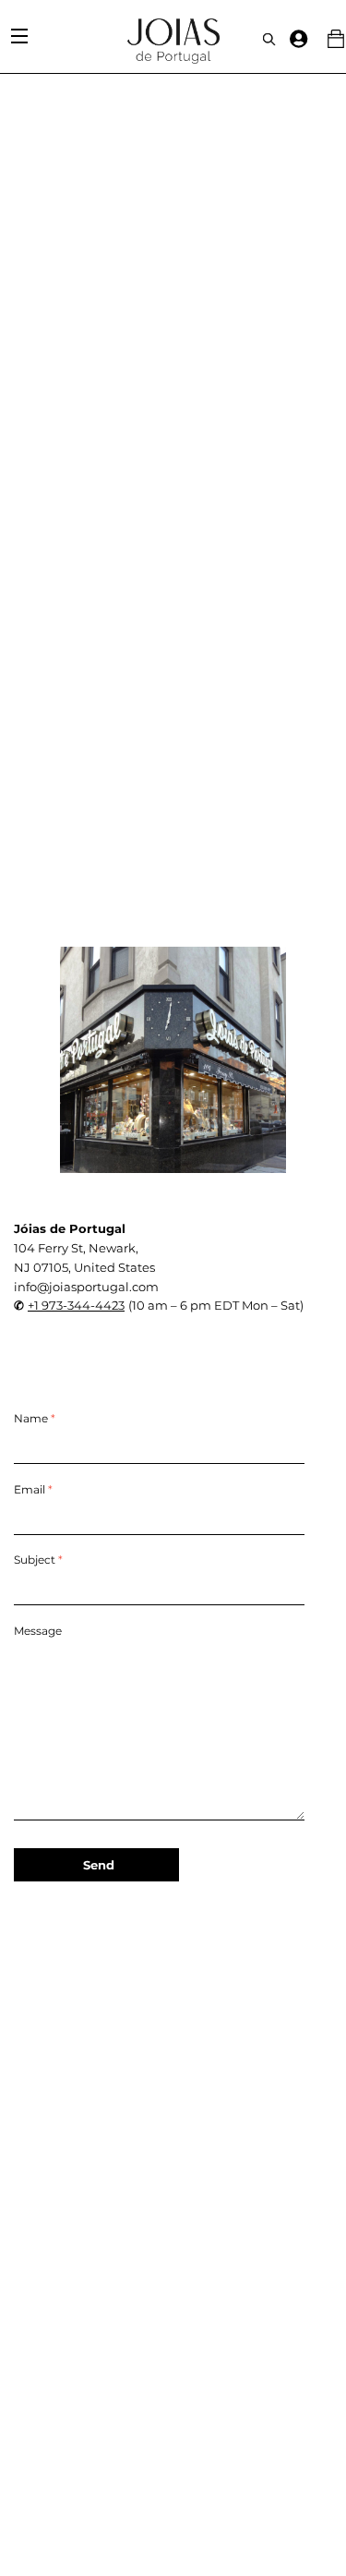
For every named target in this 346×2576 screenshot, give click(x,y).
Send (99, 1865)
